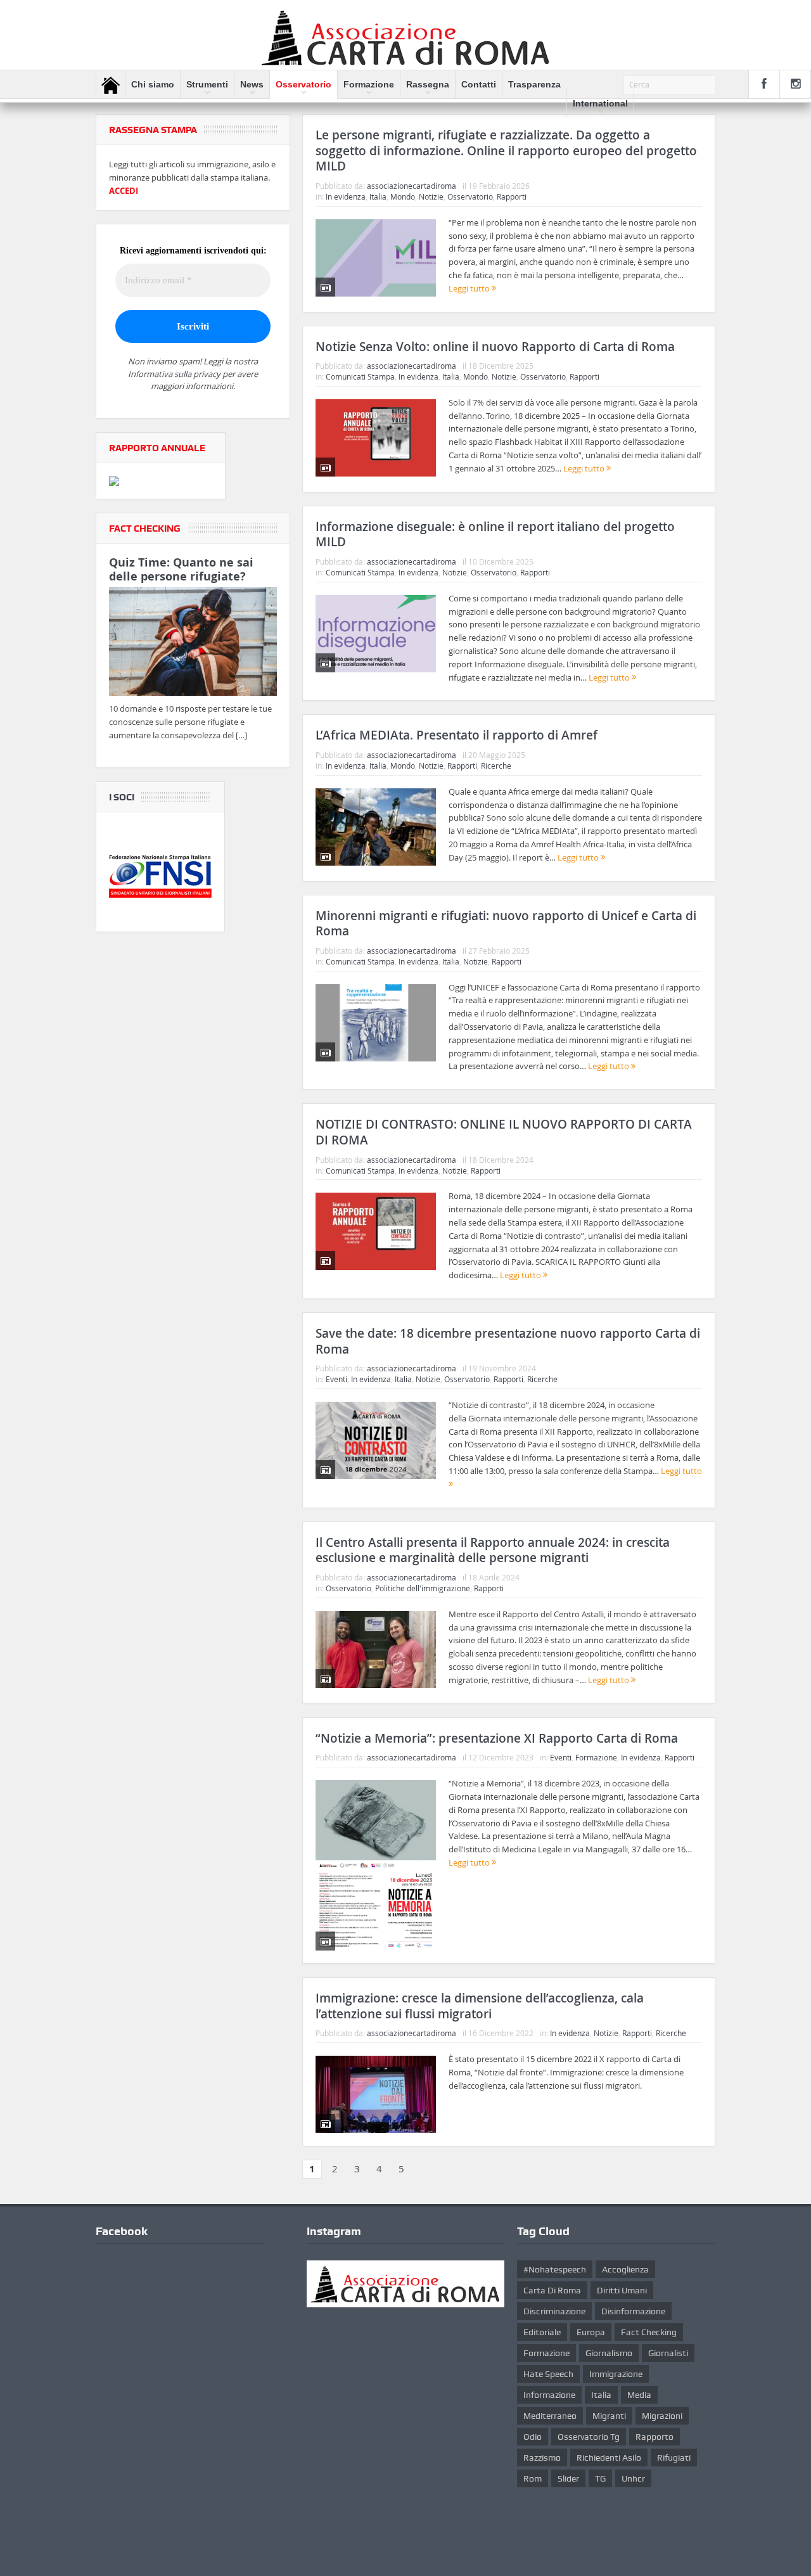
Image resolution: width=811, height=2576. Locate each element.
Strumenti (207, 84)
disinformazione (633, 2311)
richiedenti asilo (609, 2457)
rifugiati (674, 2457)
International (600, 103)
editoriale (542, 2332)
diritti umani (622, 2290)
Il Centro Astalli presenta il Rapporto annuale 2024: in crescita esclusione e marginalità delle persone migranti (493, 1550)
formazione (546, 2353)
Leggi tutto (470, 288)
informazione (549, 2395)
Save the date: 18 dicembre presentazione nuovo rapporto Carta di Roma (508, 1341)
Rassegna (428, 84)
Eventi (336, 1379)
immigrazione (616, 2374)
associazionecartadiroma (412, 186)
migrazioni (662, 2416)
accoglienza (625, 2269)
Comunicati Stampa (360, 376)
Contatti (479, 84)
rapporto (655, 2437)
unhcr (633, 2478)
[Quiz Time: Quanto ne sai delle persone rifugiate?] (193, 644)
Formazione (369, 84)
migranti (609, 2416)
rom (533, 2478)
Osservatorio (303, 84)
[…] (241, 735)
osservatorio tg (589, 2437)
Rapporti (512, 196)
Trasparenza (534, 84)
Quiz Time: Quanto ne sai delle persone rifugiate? (181, 569)
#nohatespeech (555, 2269)
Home (111, 85)
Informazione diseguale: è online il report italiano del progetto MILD (495, 535)
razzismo (542, 2457)
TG (600, 2478)
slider (568, 2478)
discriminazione (554, 2311)
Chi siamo (153, 84)
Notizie (431, 196)
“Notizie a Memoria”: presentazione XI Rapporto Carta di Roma (497, 1738)
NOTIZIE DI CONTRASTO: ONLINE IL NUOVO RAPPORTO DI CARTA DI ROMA (504, 1132)
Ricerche (496, 766)
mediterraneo (550, 2416)
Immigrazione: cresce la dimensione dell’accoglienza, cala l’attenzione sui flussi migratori (480, 2006)
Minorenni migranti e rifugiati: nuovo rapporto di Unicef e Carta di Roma (506, 924)
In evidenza (346, 196)
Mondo (403, 196)
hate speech (548, 2374)
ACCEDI (124, 191)
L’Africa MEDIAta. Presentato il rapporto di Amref (457, 735)
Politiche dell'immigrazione (423, 1588)
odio (533, 2437)
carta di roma (552, 2290)
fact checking (649, 2332)
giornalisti (668, 2353)
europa (591, 2332)
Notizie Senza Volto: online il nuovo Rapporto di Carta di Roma (495, 347)
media (639, 2395)
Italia (378, 196)
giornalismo (609, 2353)
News (252, 84)
